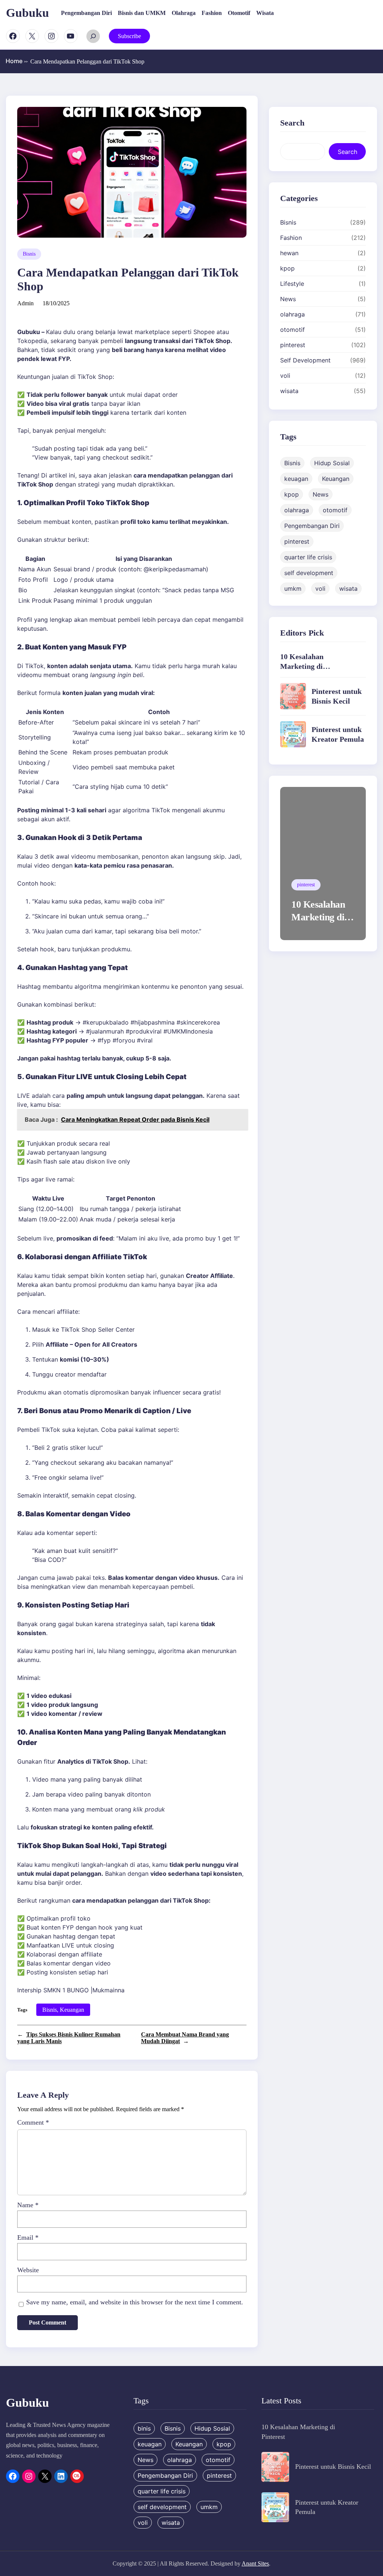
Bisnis (29, 254)
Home (17, 61)
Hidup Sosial (332, 463)
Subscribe (129, 36)
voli (285, 376)
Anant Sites (255, 2563)
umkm (293, 589)
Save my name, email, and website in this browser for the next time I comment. (135, 2302)
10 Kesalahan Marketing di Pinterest (302, 666)
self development (309, 573)
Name (28, 2205)
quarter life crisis (308, 557)
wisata (289, 391)
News (288, 299)
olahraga (292, 314)
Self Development (305, 360)
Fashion (291, 238)
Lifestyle (292, 284)
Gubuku (27, 13)
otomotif (292, 330)
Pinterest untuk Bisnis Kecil (333, 2467)
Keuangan (72, 2010)
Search (347, 152)
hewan (289, 253)
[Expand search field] (93, 36)
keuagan (296, 479)
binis (144, 2428)
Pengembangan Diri (312, 526)
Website (28, 2270)
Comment (33, 2122)
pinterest (293, 345)
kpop (287, 268)
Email (28, 2237)
